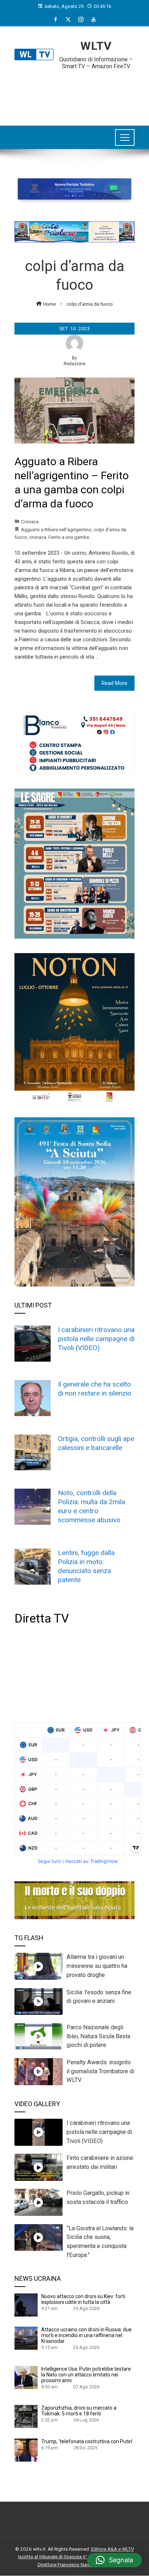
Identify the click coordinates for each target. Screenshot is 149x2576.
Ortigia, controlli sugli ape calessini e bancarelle (96, 1443)
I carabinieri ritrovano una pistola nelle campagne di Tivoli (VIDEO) (96, 1339)
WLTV (96, 46)
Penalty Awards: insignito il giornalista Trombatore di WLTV (100, 2071)
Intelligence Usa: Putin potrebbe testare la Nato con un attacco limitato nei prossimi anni (86, 2375)
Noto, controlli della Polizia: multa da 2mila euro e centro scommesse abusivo (91, 1506)
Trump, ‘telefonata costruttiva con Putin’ (87, 2441)
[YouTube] (93, 19)
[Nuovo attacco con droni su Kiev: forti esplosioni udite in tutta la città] (26, 2305)
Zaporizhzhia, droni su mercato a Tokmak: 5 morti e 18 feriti (79, 2411)
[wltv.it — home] (34, 54)
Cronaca (30, 521)
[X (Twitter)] (68, 19)
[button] (114, 2560)
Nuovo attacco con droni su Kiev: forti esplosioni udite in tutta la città (83, 2299)
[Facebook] (56, 19)
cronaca (38, 537)
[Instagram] (81, 19)
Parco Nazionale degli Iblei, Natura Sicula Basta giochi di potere (98, 2036)
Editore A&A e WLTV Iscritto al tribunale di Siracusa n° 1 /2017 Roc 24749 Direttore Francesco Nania (76, 2557)
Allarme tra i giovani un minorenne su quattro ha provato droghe (97, 1966)
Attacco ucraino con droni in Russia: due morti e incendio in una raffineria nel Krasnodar (86, 2335)
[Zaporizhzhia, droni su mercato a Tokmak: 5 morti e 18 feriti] (26, 2416)
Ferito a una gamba (69, 537)
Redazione (74, 364)
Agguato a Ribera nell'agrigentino (56, 529)
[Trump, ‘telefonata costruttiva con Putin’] (26, 2450)
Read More (114, 683)
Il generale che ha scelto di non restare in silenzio (95, 1389)
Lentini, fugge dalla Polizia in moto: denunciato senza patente (86, 1566)
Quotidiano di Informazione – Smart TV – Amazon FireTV (96, 63)
